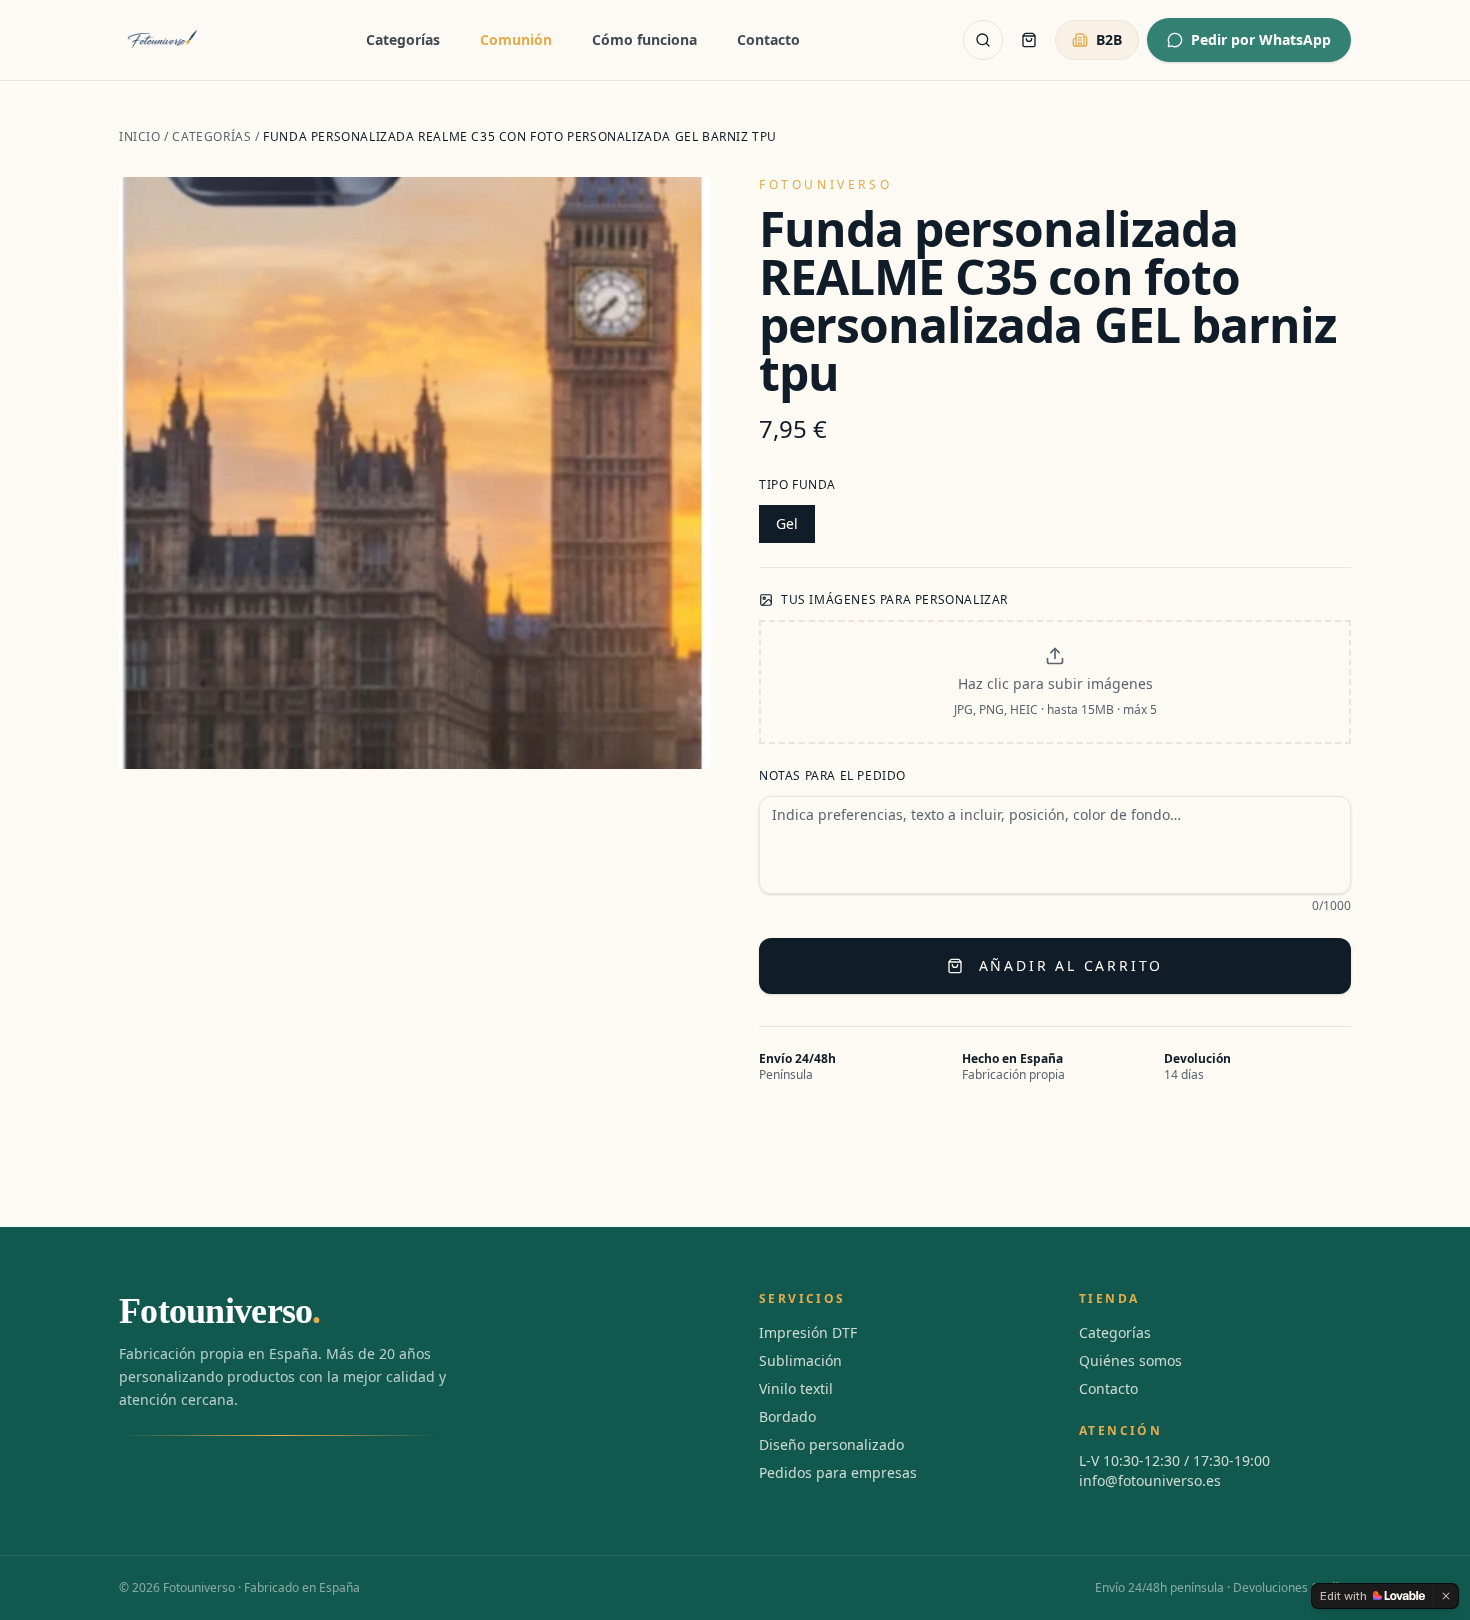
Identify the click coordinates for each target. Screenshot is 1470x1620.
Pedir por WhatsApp (1261, 39)
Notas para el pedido (832, 776)
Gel (787, 523)
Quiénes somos (1130, 1360)
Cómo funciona (644, 39)
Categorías (403, 39)
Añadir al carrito (1071, 965)
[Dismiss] (1446, 1596)
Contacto (768, 39)
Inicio (140, 136)
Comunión (516, 39)
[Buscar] (983, 40)
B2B (1109, 39)
